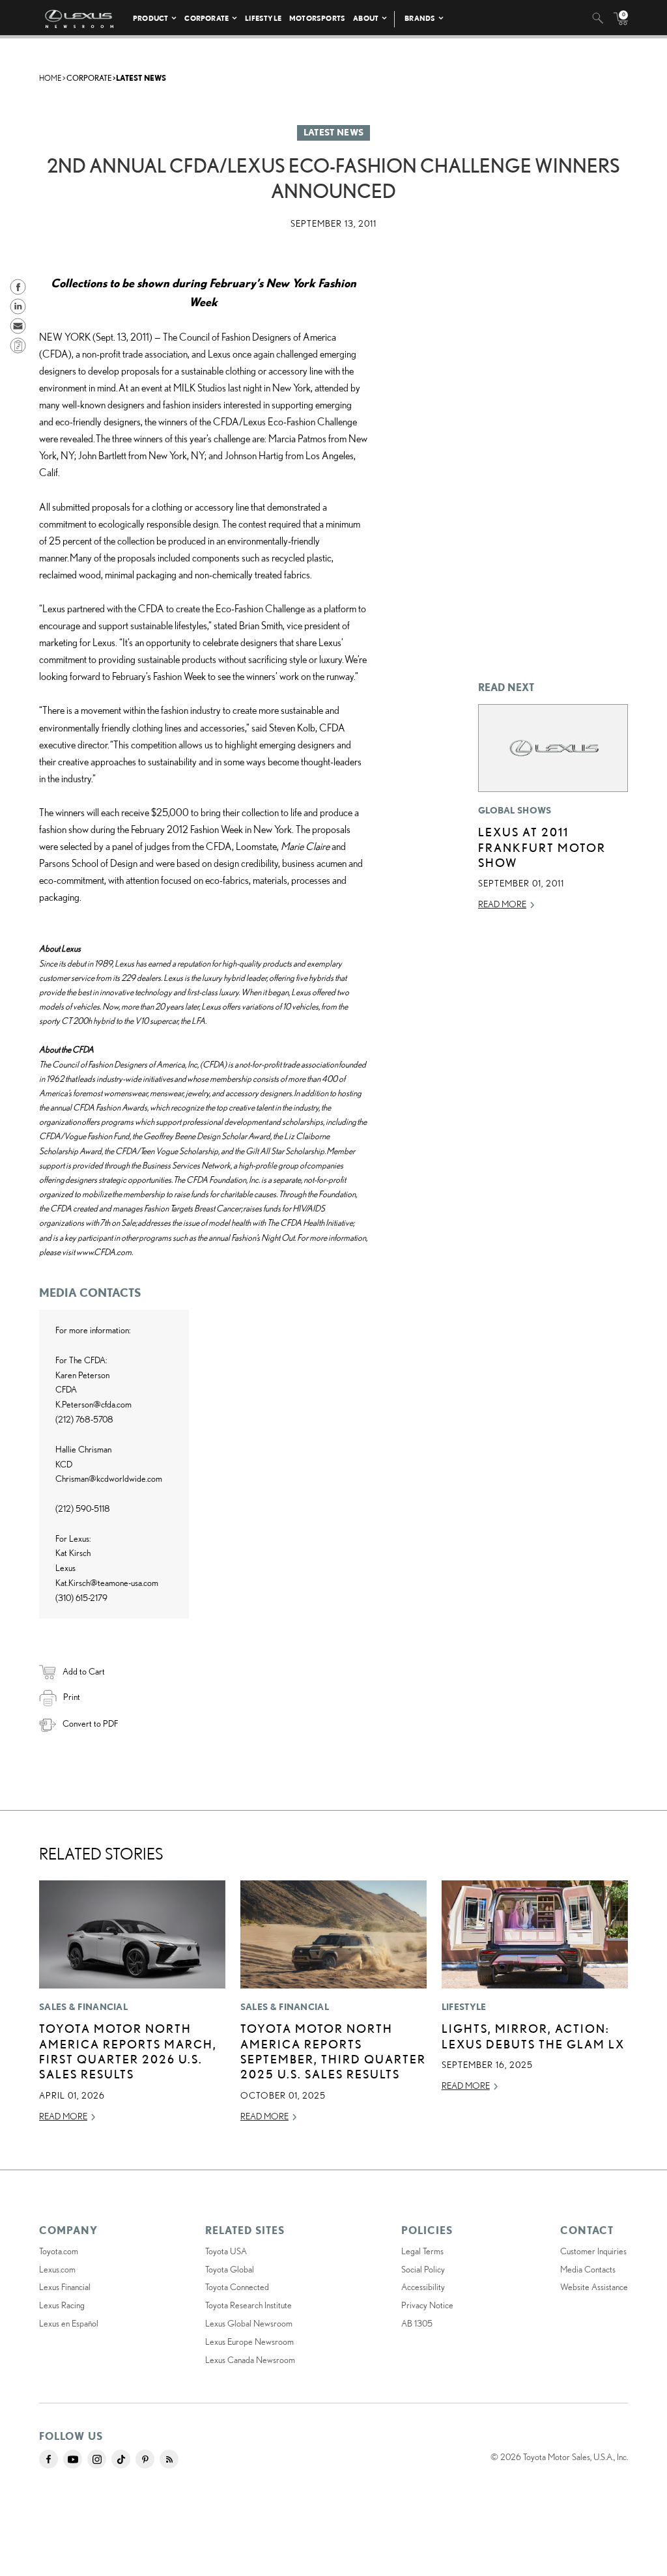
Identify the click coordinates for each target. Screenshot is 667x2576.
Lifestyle (263, 18)
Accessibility (423, 2287)
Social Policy (423, 2269)
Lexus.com (57, 2269)
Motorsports (317, 18)
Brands (420, 18)
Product (150, 18)
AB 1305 (417, 2323)
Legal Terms (422, 2251)
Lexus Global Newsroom (249, 2323)
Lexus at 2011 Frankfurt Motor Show (542, 847)
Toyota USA (226, 2251)
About (366, 18)
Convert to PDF (90, 1723)
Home (50, 78)
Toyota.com (59, 2251)
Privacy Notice (427, 2305)
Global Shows (515, 810)
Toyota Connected (237, 2287)
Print (72, 1697)
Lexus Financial (65, 2287)
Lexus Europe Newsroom (249, 2342)
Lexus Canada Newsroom (250, 2360)
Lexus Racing (62, 2305)
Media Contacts (588, 2269)
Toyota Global (230, 2269)
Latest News (141, 78)
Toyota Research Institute (248, 2305)
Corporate (206, 18)
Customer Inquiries (593, 2251)
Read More (502, 904)
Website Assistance (594, 2287)
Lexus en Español (69, 2323)
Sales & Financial (83, 2007)
